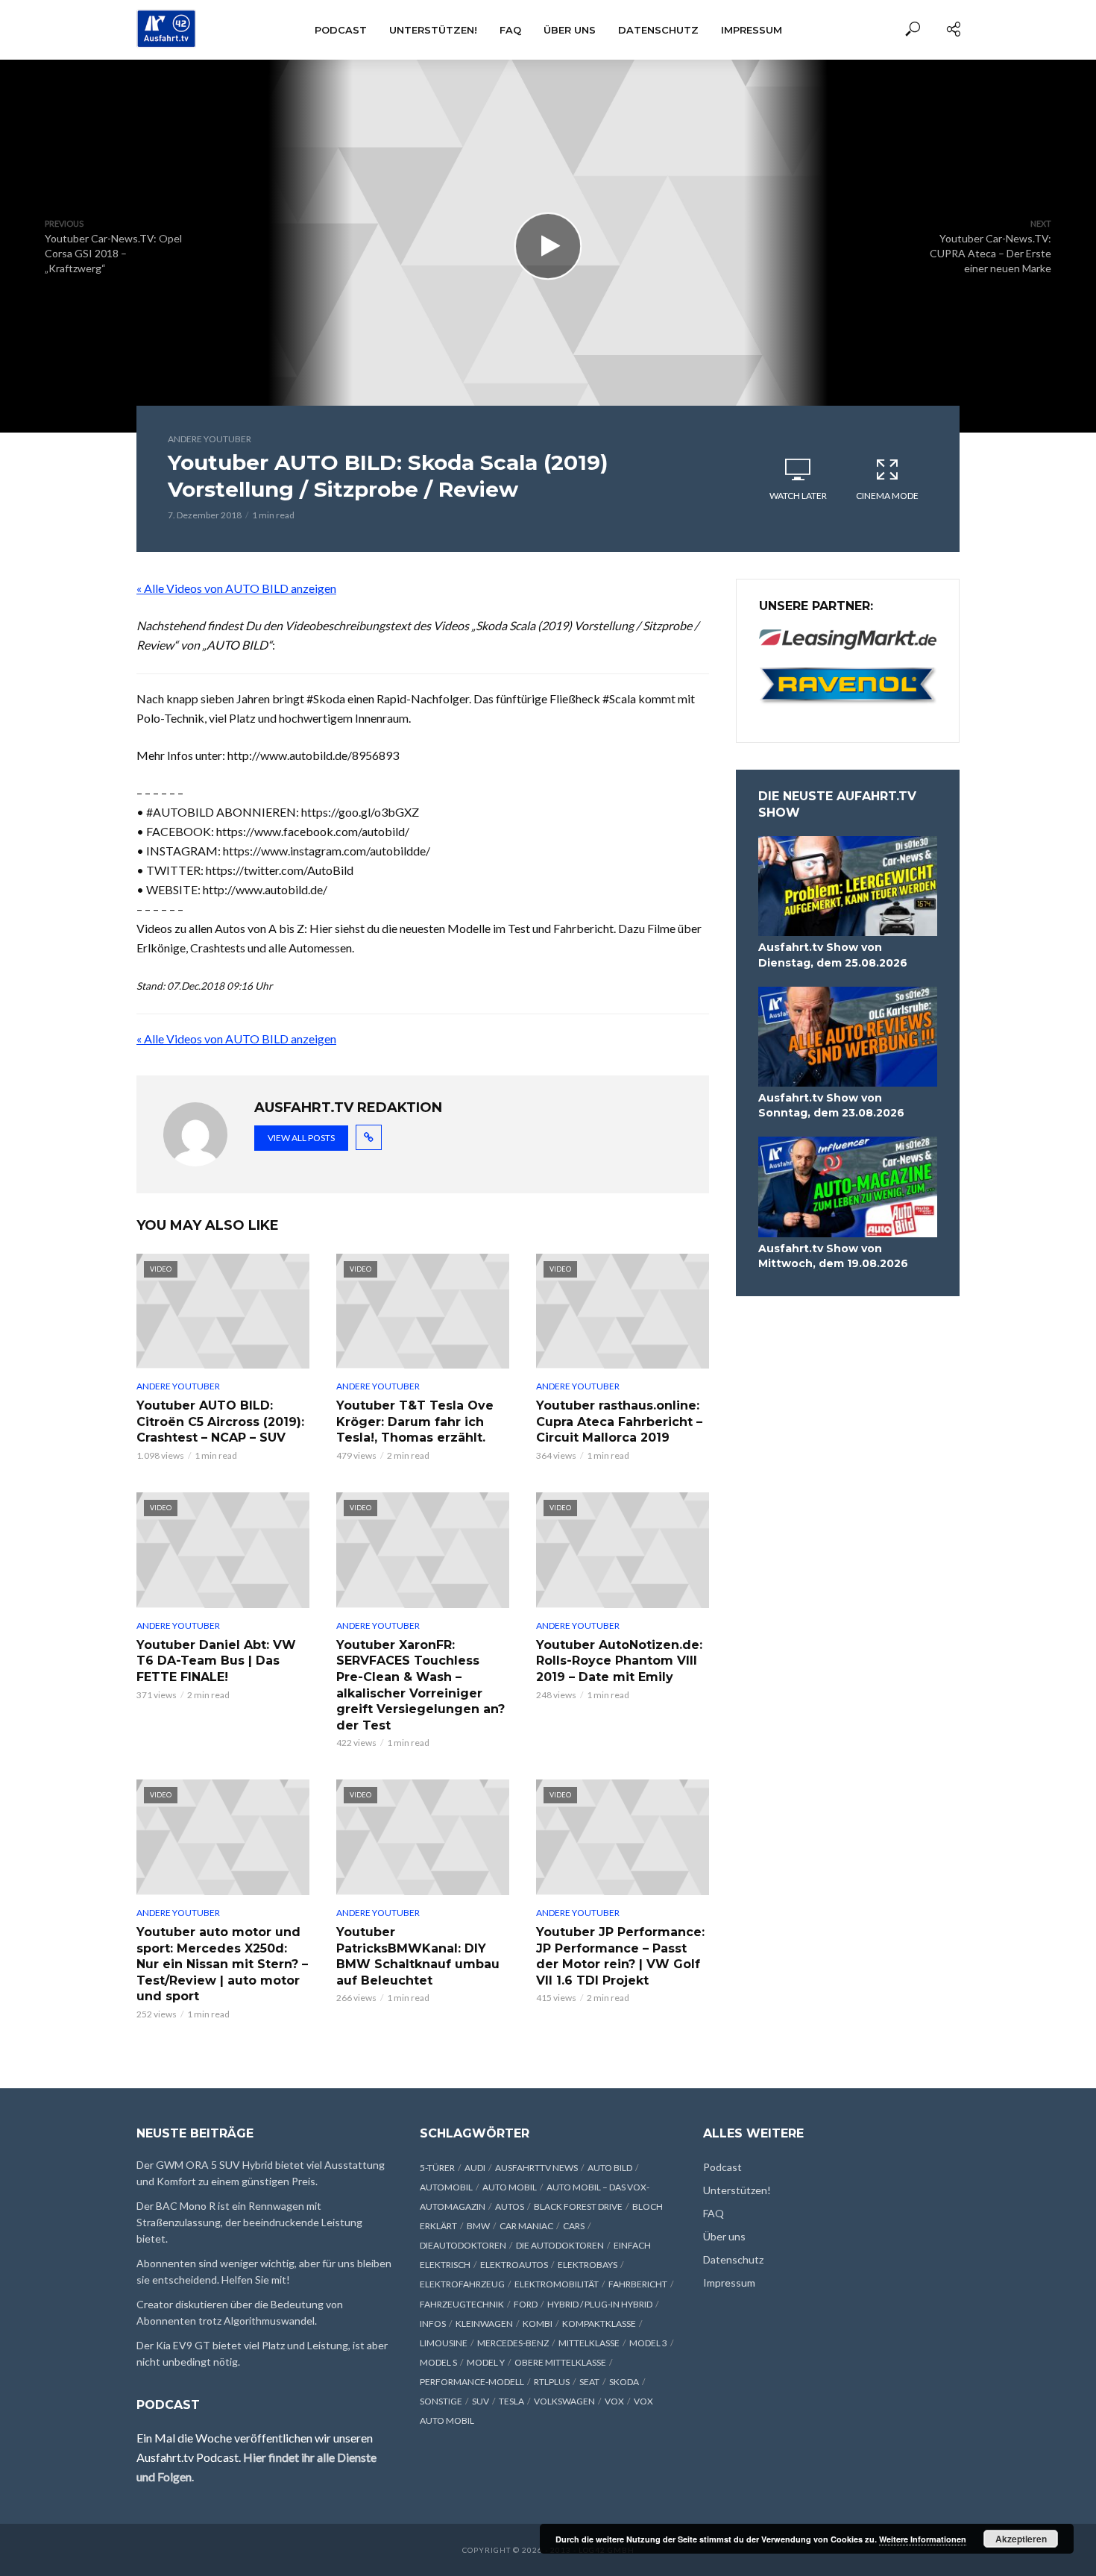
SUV (481, 2401)
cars (574, 2226)
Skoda (624, 2382)
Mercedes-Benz (513, 2343)
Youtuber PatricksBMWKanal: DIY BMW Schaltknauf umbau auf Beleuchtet (418, 1956)
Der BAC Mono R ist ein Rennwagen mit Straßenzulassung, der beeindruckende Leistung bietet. (249, 2222)
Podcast (341, 30)
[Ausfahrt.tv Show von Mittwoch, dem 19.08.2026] (848, 1187)
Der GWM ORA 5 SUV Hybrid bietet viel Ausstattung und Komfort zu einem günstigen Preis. (261, 2173)
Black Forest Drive (578, 2206)
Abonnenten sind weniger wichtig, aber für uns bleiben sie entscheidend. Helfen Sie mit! (264, 2271)
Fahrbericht (638, 2284)
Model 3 (648, 2343)
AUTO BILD (610, 2168)
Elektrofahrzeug (462, 2284)
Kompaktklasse (599, 2324)
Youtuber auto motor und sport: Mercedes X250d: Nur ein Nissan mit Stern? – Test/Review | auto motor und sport (222, 1964)
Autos (510, 2206)
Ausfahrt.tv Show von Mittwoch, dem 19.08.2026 (833, 1256)
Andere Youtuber (210, 439)
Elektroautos (514, 2265)
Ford (526, 2304)
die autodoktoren (560, 2245)
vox (614, 2401)
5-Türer (437, 2168)
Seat (589, 2382)
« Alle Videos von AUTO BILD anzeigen (236, 588)
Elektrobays (588, 2265)
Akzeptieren (1021, 2539)
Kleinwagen (484, 2324)
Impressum (752, 30)
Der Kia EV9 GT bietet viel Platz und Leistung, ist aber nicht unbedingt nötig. (262, 2353)
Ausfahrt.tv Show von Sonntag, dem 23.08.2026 (831, 1105)
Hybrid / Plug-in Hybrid (600, 2304)
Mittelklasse (589, 2343)
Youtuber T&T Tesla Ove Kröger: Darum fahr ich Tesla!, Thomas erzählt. (415, 1421)
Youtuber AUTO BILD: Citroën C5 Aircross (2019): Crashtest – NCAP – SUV (220, 1421)
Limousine (444, 2343)
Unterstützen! (433, 30)
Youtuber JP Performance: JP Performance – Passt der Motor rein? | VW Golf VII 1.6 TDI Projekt (620, 1956)
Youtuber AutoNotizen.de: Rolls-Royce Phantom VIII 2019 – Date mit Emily (619, 1661)
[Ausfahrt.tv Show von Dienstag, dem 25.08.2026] (848, 886)
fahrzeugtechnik (462, 2304)
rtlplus (552, 2382)
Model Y (486, 2362)
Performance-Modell (472, 2382)
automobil (446, 2187)
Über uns (570, 30)
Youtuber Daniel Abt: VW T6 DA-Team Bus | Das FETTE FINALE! (216, 1661)
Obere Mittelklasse (560, 2362)
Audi (475, 2168)
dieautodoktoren (463, 2245)
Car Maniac (526, 2226)
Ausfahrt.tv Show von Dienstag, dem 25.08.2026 (833, 955)
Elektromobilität (557, 2284)
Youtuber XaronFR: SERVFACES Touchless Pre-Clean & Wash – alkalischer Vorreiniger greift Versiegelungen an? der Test (421, 1685)
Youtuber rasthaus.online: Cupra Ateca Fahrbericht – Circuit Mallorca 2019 (619, 1421)
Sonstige (441, 2401)
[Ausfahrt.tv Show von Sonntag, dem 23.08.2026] (848, 1037)
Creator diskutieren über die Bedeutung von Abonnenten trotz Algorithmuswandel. (240, 2312)
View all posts (301, 1138)
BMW (478, 2226)
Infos (433, 2324)
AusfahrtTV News (536, 2168)
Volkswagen (564, 2401)
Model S (438, 2362)
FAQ (510, 30)
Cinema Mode (887, 496)
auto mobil (510, 2187)
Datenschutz (658, 30)
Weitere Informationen (923, 2539)
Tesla (511, 2401)
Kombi (538, 2324)
